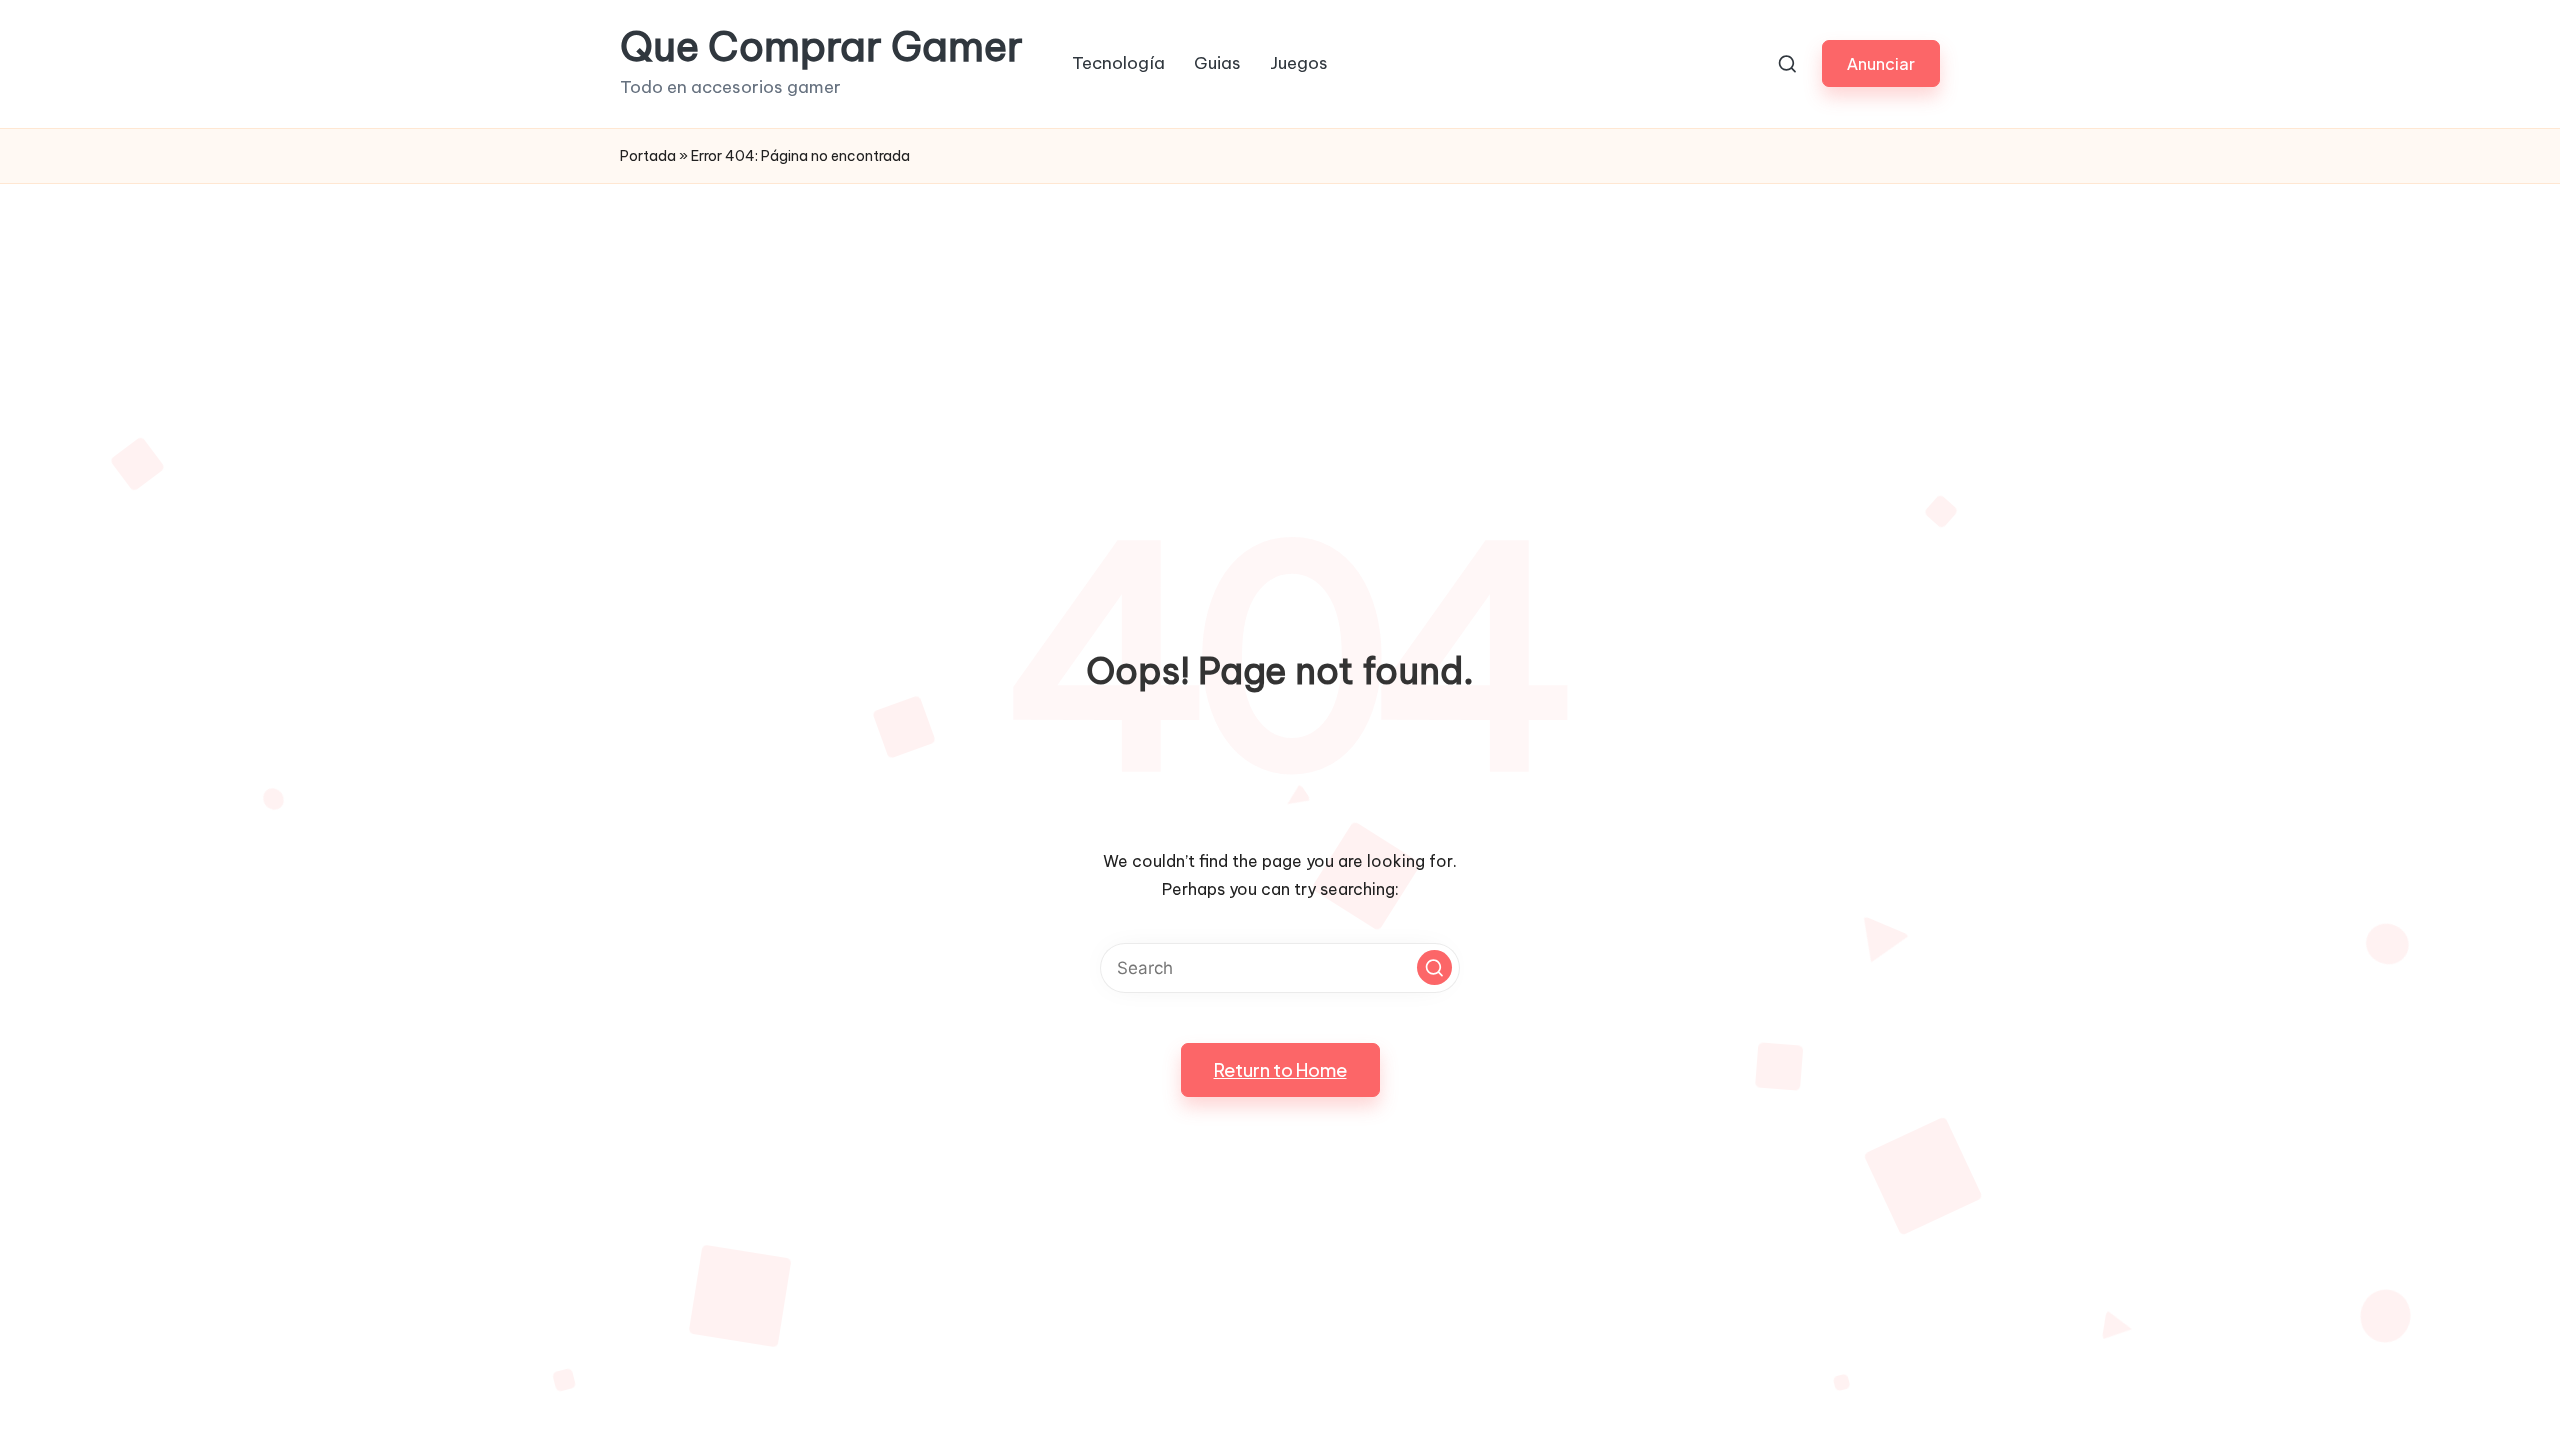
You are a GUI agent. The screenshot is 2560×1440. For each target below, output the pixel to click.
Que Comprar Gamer (821, 47)
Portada (648, 156)
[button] (1881, 63)
